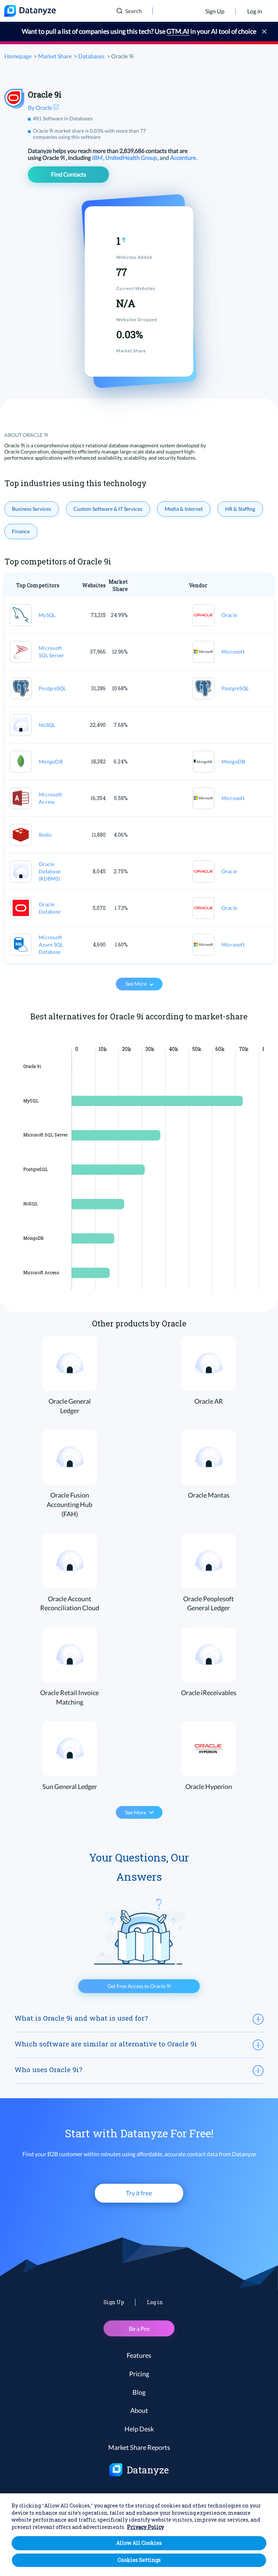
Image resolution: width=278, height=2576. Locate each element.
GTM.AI (178, 31)
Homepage (18, 56)
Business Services (31, 509)
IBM (98, 158)
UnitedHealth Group (132, 158)
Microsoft (233, 652)
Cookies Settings (139, 2560)
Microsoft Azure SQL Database (51, 945)
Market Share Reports (139, 2447)
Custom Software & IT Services (108, 509)
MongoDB (51, 761)
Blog (139, 2392)
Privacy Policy (146, 2527)
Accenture (184, 158)
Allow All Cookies (139, 2543)
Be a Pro (139, 2329)
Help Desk (139, 2429)
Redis (45, 835)
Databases (91, 56)
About (139, 2410)
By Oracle (41, 107)
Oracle (229, 615)
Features (139, 2355)
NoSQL (47, 725)
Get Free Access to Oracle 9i (139, 1986)
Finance (21, 531)
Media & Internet (184, 509)
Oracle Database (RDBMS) (50, 871)
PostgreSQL (52, 688)
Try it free (139, 2193)
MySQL (47, 615)
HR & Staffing (240, 509)
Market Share (55, 56)
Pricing (139, 2374)
